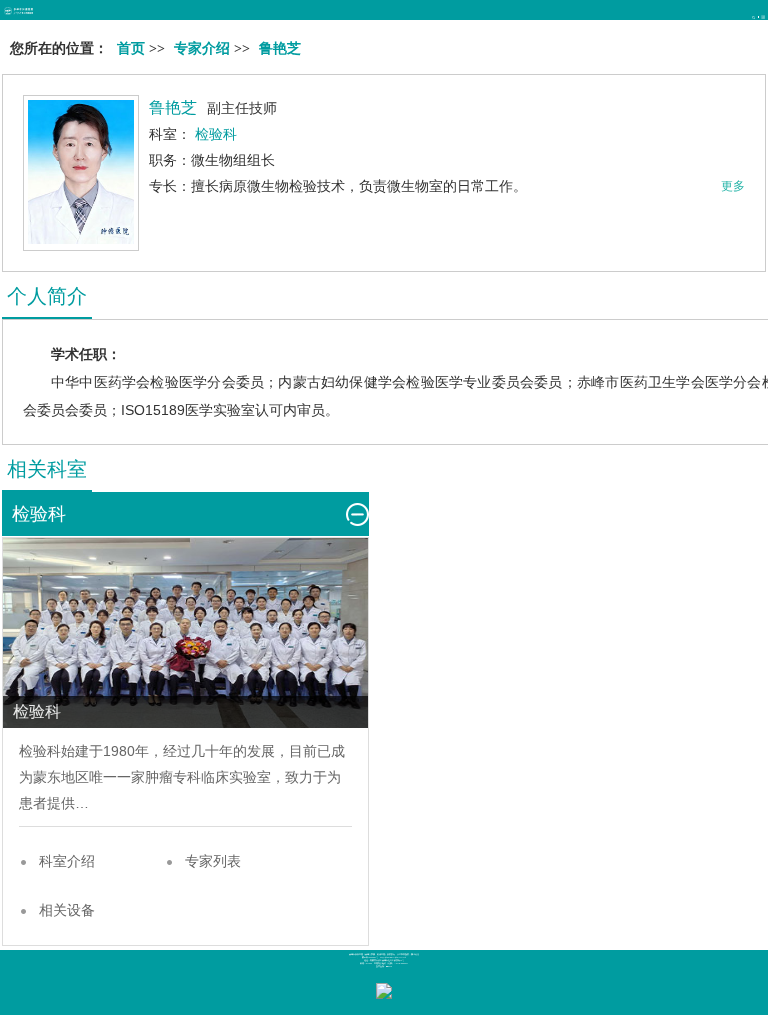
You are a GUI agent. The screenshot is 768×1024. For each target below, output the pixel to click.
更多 (733, 186)
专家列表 (213, 861)
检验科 (40, 751)
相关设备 (67, 910)
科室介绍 (67, 861)
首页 (131, 48)
